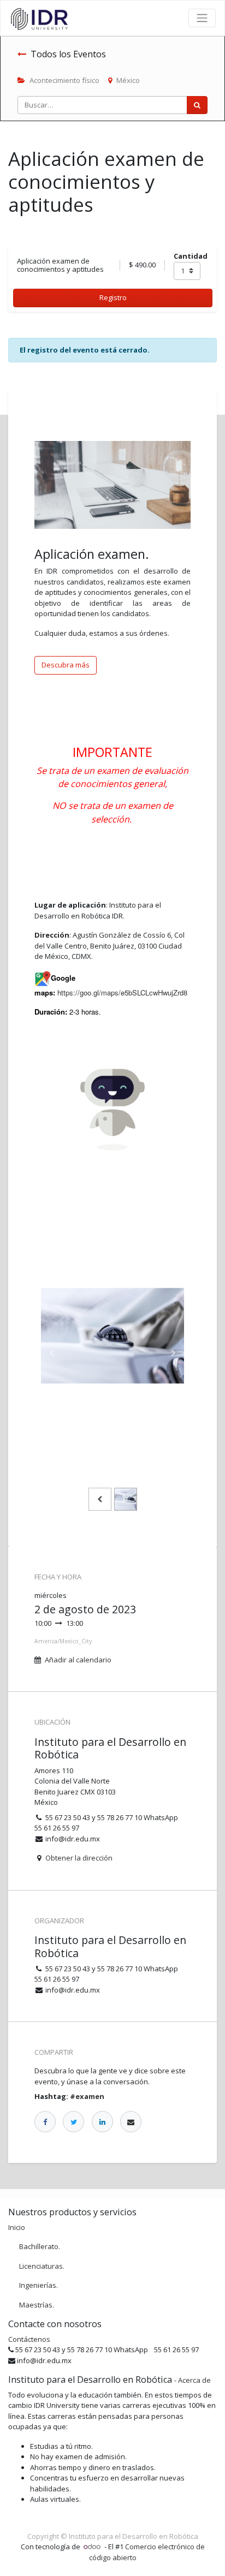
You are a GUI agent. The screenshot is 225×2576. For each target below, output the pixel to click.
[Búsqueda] (197, 105)
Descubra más (66, 665)
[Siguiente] (173, 1353)
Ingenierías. (39, 2285)
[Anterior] (52, 1353)
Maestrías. (37, 2305)
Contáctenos (29, 2339)
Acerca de (194, 2380)
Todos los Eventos (68, 54)
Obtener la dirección (79, 1858)
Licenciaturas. (42, 2266)
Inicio (17, 2227)
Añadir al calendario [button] (78, 1660)
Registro (113, 297)
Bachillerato (39, 2246)
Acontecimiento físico (64, 80)
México (128, 80)
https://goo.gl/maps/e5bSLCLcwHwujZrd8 (122, 992)
